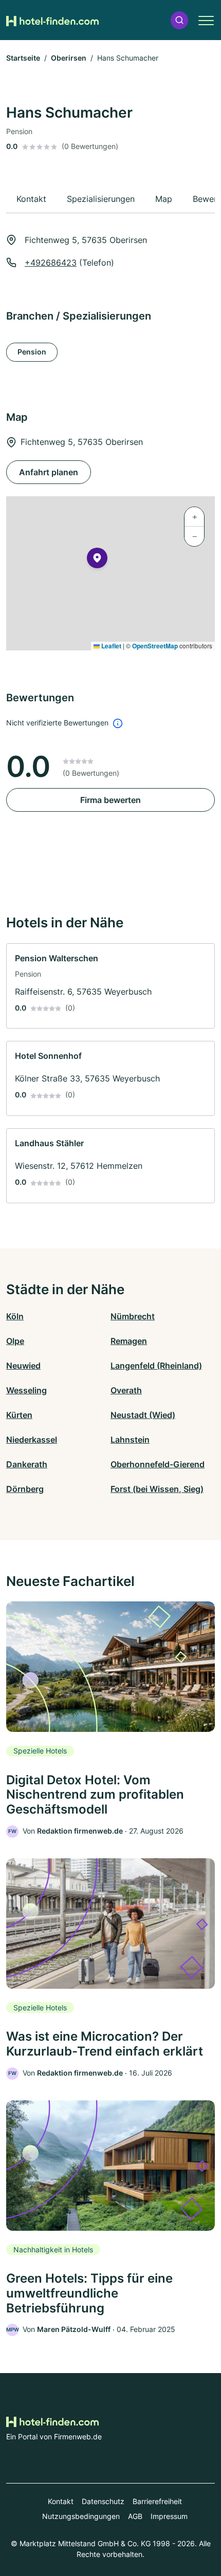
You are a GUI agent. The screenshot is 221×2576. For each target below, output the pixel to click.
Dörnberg (25, 1489)
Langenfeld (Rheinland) (156, 1366)
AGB (135, 2516)
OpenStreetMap (155, 646)
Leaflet (110, 646)
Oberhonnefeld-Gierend (158, 1464)
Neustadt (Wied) (143, 1415)
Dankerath (27, 1464)
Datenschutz (103, 2501)
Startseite (23, 58)
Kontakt (61, 2501)
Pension (32, 352)
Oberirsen (69, 58)
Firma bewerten (110, 800)
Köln (15, 1316)
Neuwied (23, 1366)
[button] (179, 20)
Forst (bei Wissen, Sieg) (157, 1489)
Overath (126, 1390)
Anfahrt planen (49, 472)
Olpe (15, 1341)
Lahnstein (130, 1440)
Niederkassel (32, 1440)
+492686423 (51, 263)
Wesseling (26, 1390)
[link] (110, 986)
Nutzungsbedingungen (81, 2516)
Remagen (129, 1341)
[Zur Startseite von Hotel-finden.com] (52, 20)
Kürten (19, 1415)
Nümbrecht (133, 1316)
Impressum (169, 2516)
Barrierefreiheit (157, 2501)
